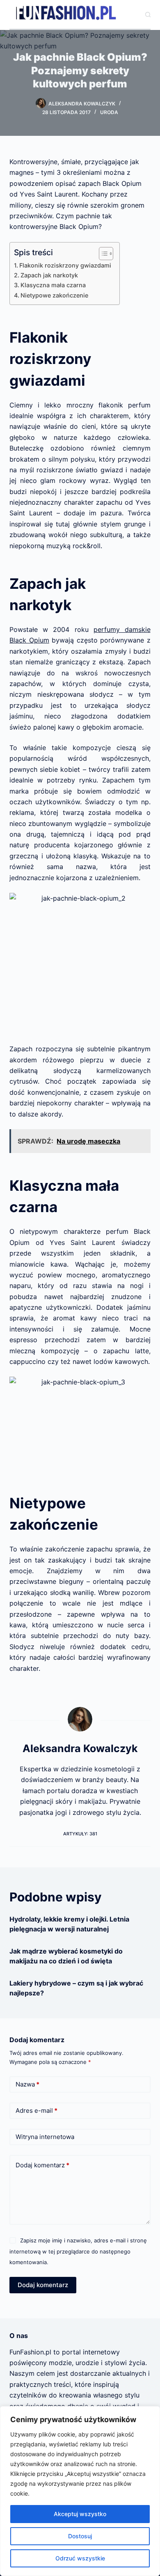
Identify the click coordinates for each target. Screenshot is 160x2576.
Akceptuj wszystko (80, 2514)
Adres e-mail (37, 2110)
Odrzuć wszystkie (80, 2558)
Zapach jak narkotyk (49, 275)
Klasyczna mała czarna (53, 285)
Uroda (109, 112)
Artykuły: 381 (80, 1834)
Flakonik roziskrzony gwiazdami (65, 265)
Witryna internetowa (45, 2137)
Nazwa (27, 2084)
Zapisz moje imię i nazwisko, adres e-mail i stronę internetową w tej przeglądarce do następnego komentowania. (78, 2251)
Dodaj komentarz (42, 2165)
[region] (80, 2491)
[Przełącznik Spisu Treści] (102, 254)
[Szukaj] (148, 15)
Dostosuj (80, 2536)
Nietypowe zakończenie (54, 295)
